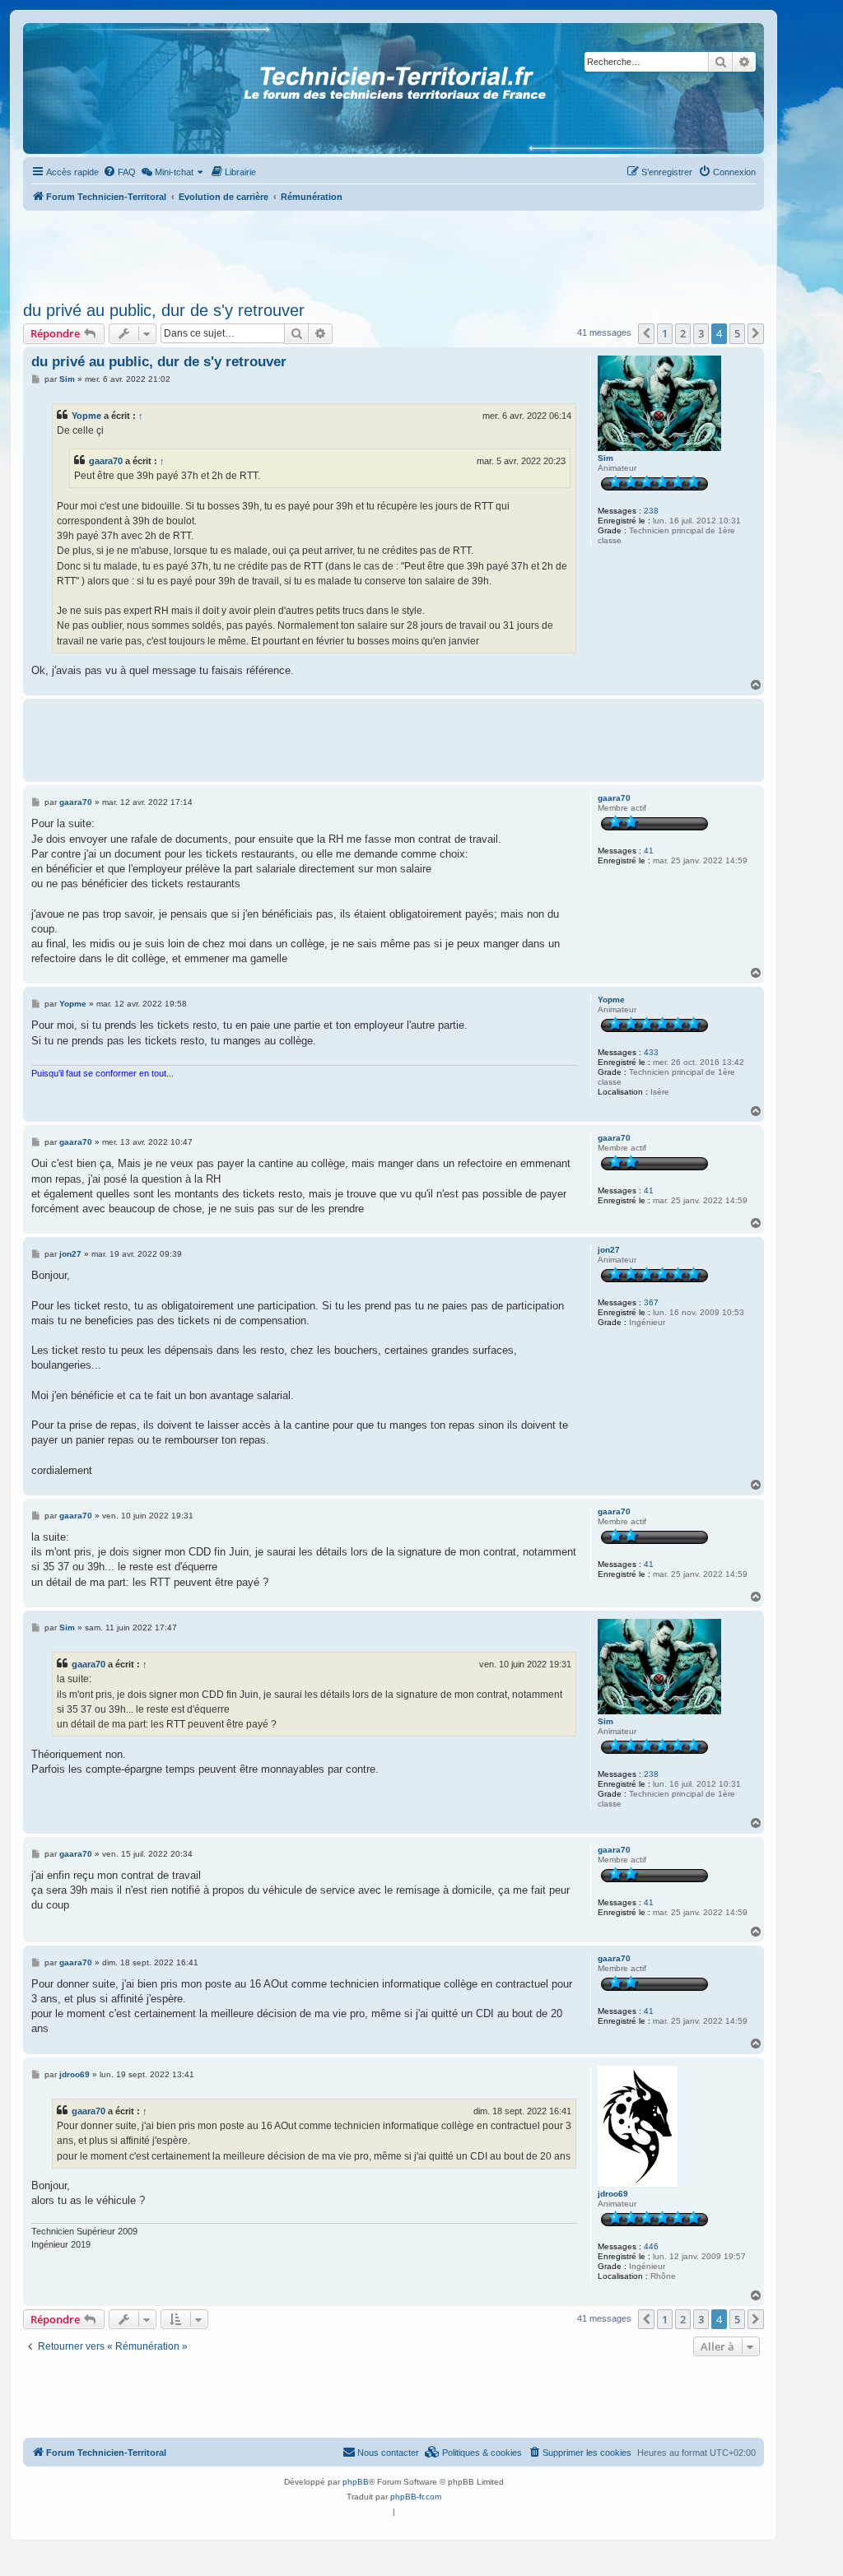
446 (651, 2246)
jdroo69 (613, 2194)
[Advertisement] (394, 251)
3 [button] (701, 333)
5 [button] (737, 333)
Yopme (86, 416)
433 (651, 1052)
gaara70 (106, 461)
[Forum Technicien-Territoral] (98, 88)
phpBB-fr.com (416, 2497)
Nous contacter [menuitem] (388, 2453)
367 (651, 1302)
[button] (646, 333)
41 (649, 851)
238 (651, 511)
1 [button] (665, 333)
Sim (605, 458)
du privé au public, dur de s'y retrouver (164, 310)
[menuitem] (119, 172)
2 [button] (683, 333)
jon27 (609, 1250)
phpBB (356, 2482)
